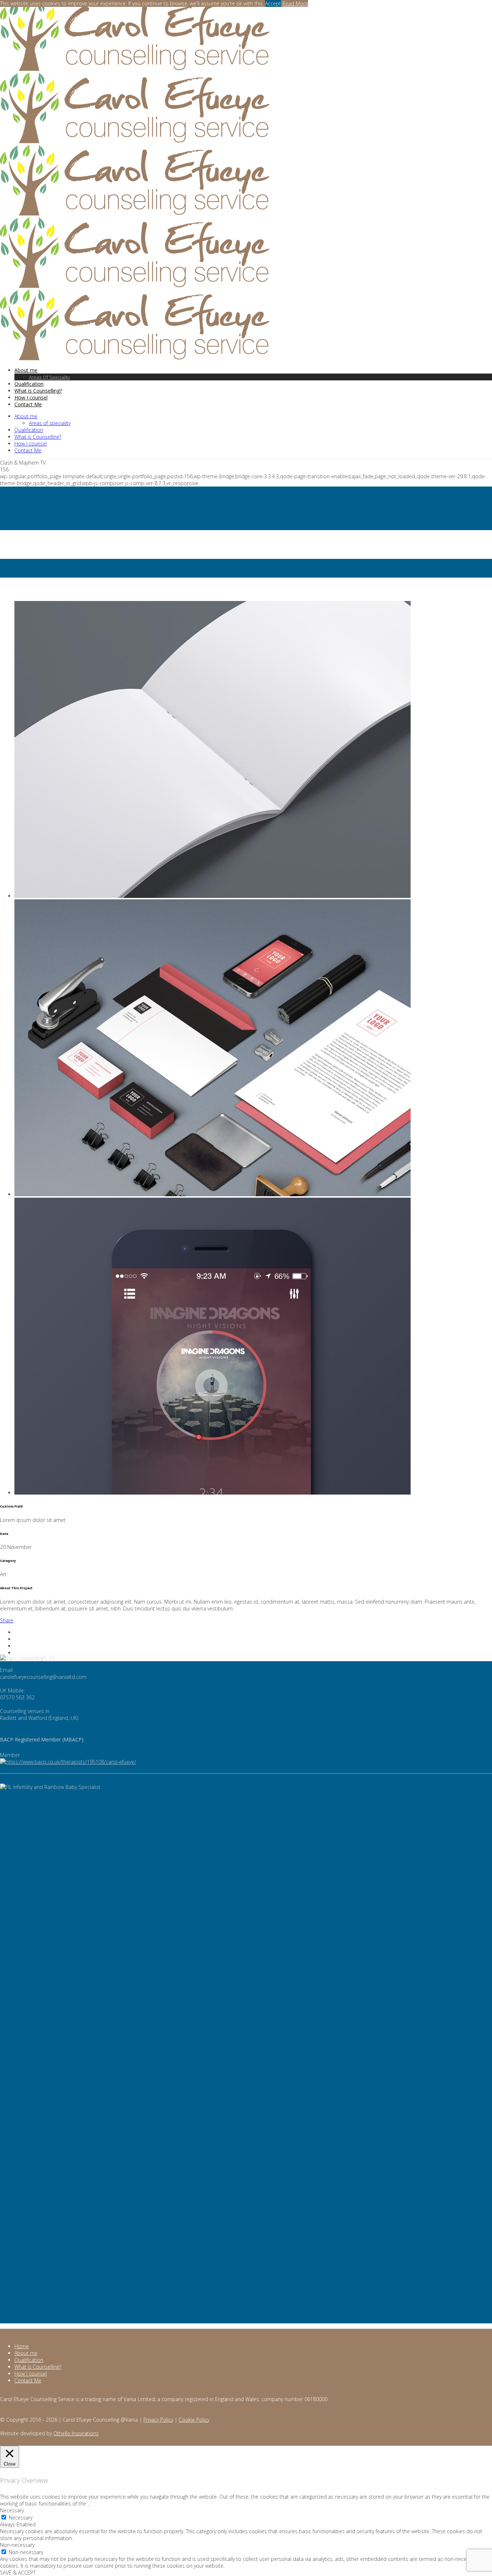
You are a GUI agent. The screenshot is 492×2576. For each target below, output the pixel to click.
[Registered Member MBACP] (68, 1762)
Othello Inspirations (76, 2433)
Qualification (29, 2360)
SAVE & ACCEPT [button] (18, 2573)
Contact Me (28, 2380)
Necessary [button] (12, 2510)
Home (7, 555)
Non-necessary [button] (17, 2545)
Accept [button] (273, 3)
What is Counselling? (38, 2367)
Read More (295, 3)
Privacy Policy (158, 2420)
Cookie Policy (194, 2420)
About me (26, 2353)
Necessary (21, 2518)
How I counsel (31, 2374)
